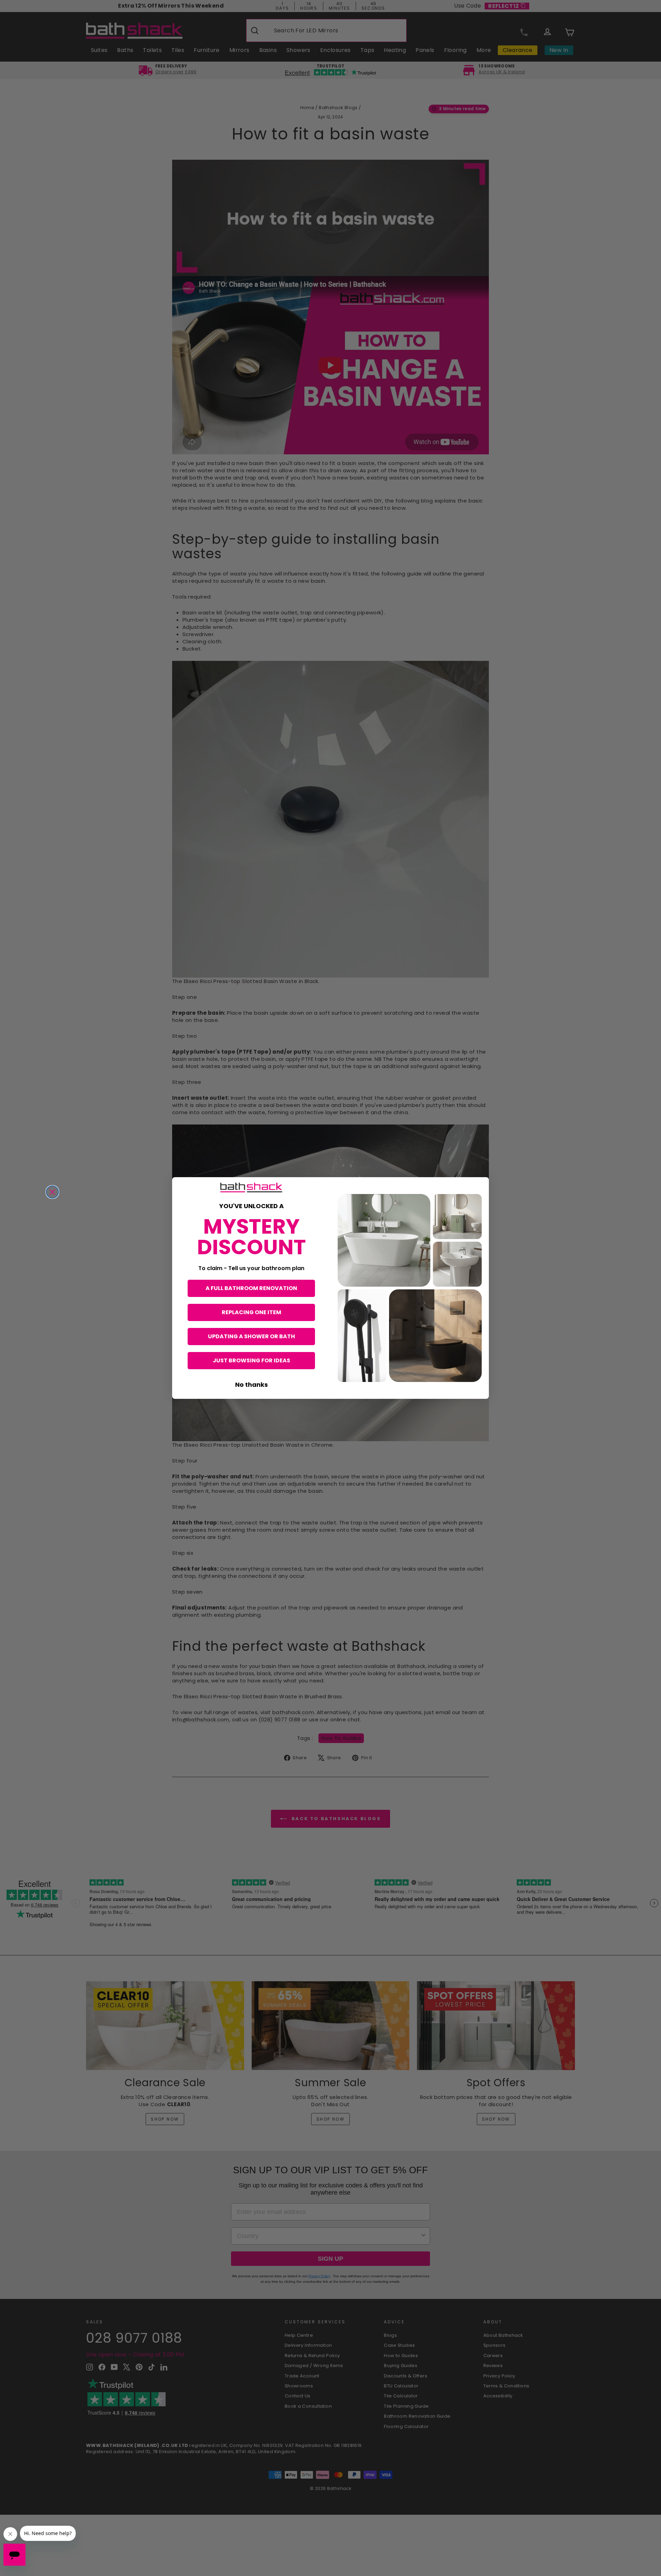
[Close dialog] (52, 1192)
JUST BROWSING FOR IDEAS (251, 1360)
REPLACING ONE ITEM (251, 1312)
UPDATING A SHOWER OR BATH (251, 1336)
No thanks (251, 1385)
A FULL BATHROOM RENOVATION (251, 1288)
